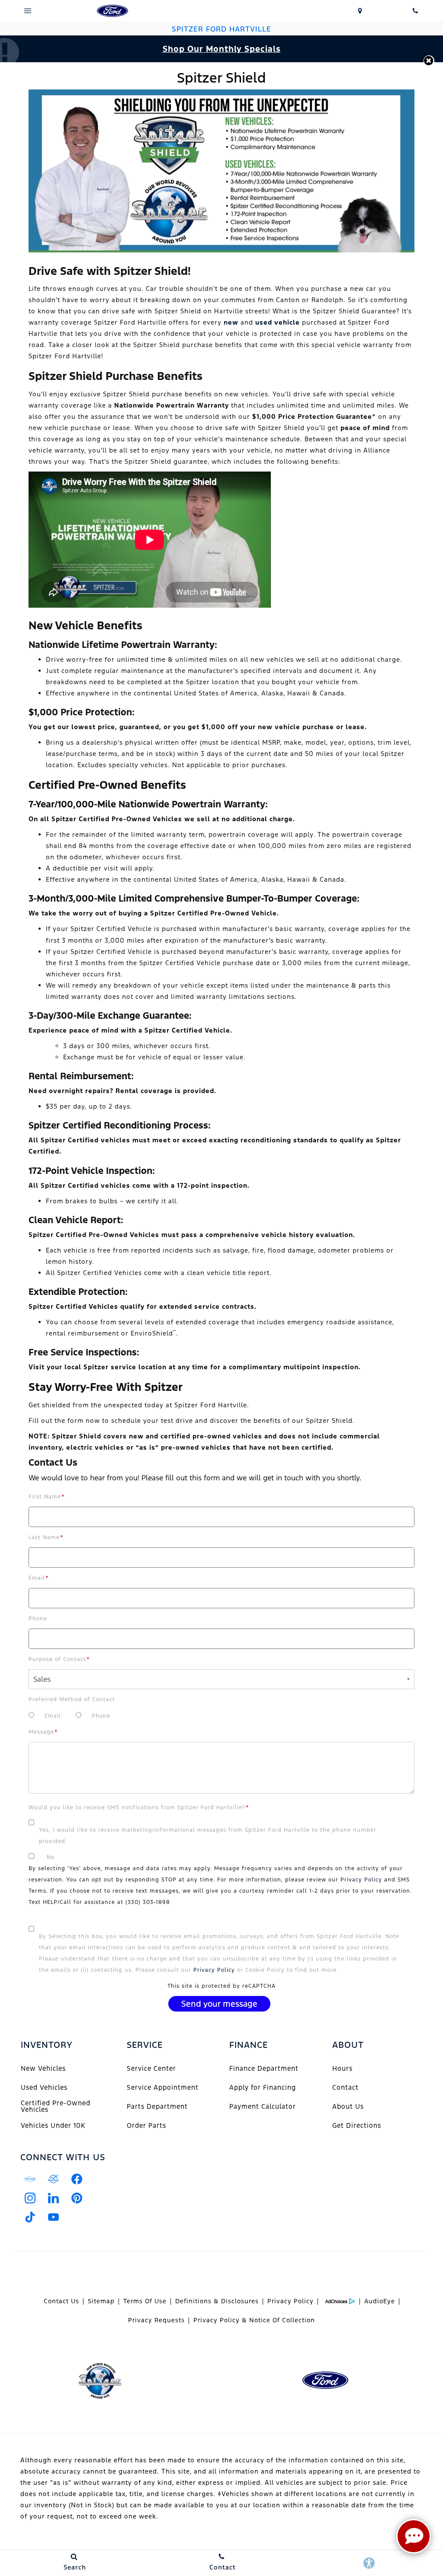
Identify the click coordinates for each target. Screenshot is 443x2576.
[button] (429, 61)
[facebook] (77, 2179)
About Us (348, 2106)
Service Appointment (163, 2087)
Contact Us (61, 2301)
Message (43, 1732)
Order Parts (146, 2125)
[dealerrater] (53, 2179)
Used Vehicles (44, 2087)
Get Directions (357, 2125)
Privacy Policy (361, 1880)
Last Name (46, 1537)
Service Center (151, 2068)
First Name (47, 1497)
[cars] (30, 2179)
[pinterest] (77, 2198)
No (51, 1857)
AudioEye (380, 2301)
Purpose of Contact (59, 1659)
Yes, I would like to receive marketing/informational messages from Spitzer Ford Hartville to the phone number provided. (208, 1836)
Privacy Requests (156, 2320)
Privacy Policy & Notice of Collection (254, 2320)
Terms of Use (145, 2301)
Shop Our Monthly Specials (222, 49)
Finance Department (264, 2068)
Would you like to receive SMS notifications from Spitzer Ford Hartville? (139, 1808)
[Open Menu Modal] (28, 11)
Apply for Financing (263, 2087)
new (231, 322)
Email (39, 1578)
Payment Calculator (263, 2106)
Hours (342, 2068)
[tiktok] (30, 2217)
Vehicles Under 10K (53, 2125)
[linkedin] (53, 2198)
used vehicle (278, 322)
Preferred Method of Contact (72, 1699)
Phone (38, 1619)
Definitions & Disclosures (217, 2301)
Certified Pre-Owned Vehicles (56, 2106)
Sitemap (101, 2301)
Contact (345, 2087)
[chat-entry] (414, 2536)
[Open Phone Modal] (415, 11)
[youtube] (53, 2217)
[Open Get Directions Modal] (360, 11)
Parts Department (157, 2106)
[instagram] (30, 2198)
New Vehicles (43, 2068)
